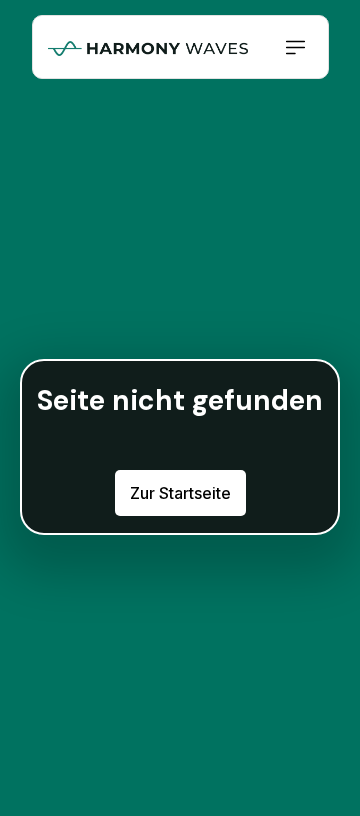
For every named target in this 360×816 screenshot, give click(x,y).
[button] (296, 47)
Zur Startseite (180, 493)
